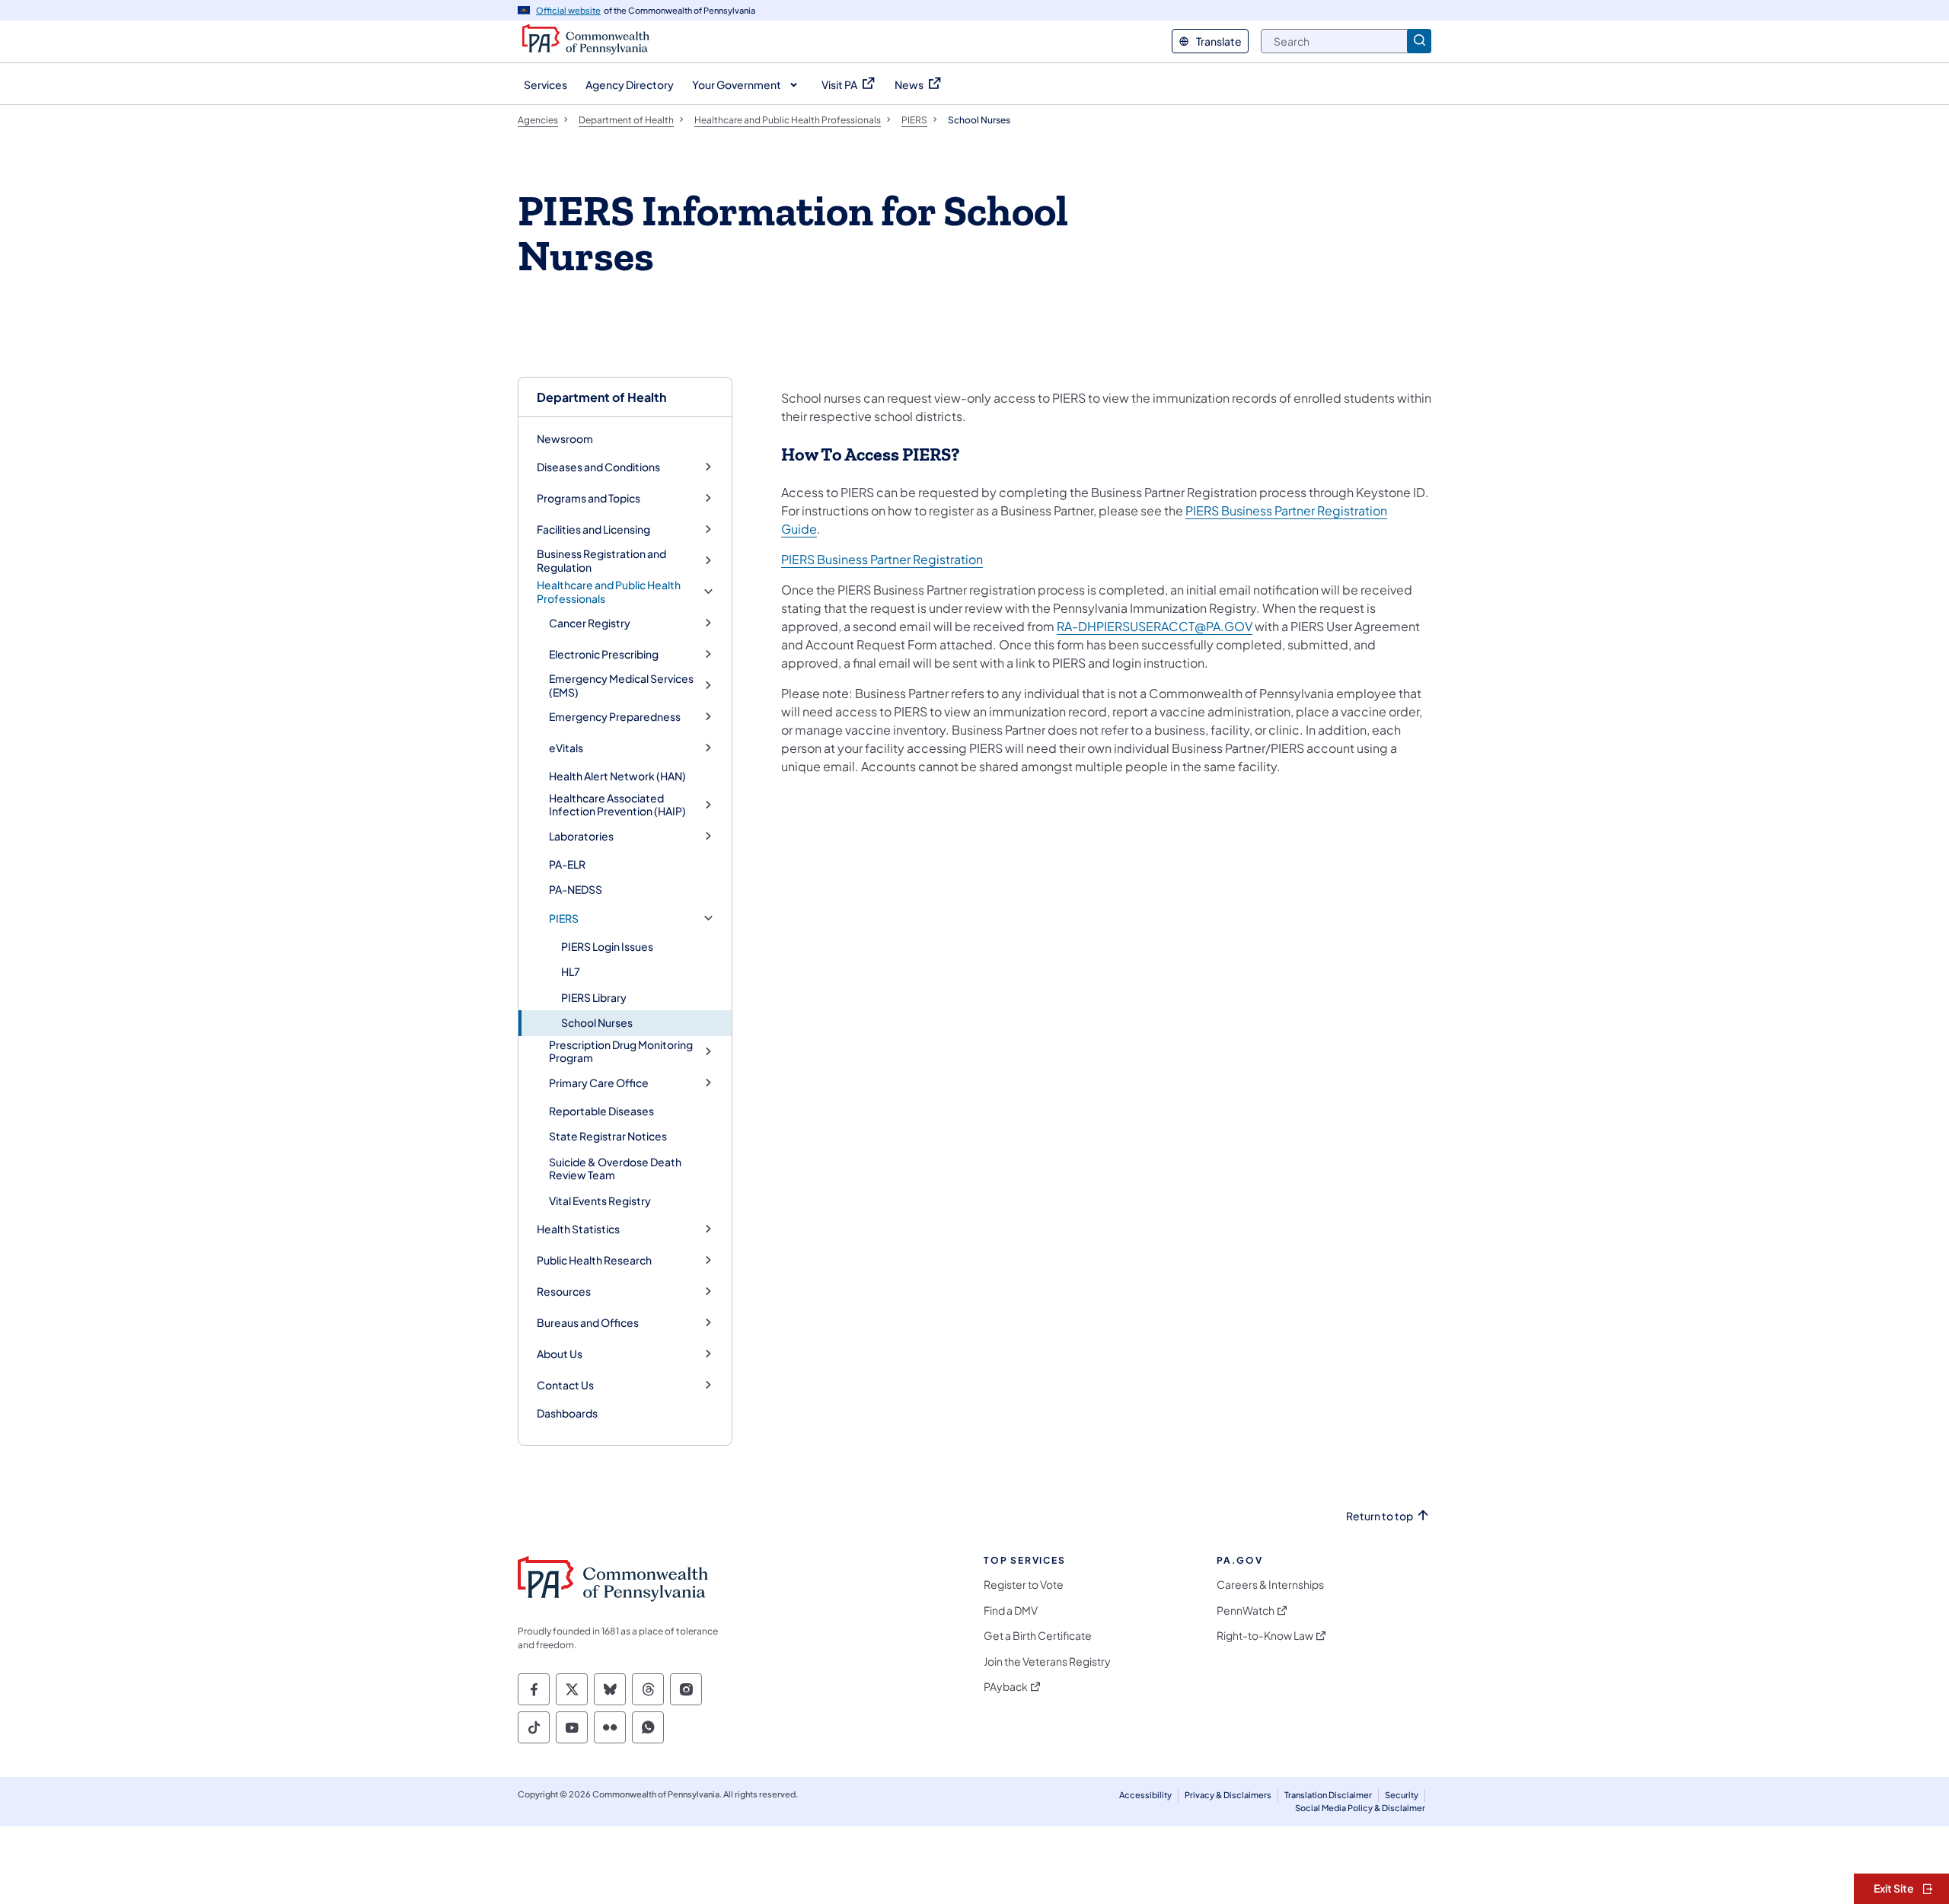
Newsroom (565, 439)
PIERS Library (594, 997)
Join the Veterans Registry (1047, 1662)
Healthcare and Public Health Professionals (609, 592)
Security (1402, 1795)
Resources (564, 1292)
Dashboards (567, 1413)
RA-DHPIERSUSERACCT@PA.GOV (1155, 626)
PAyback (1006, 1687)
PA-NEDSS (576, 889)
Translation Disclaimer (1328, 1795)
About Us (560, 1354)
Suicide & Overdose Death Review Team (615, 1169)
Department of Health (601, 397)
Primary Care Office (599, 1083)
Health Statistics (578, 1229)
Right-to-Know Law (1265, 1636)
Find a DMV (1011, 1611)
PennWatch (1246, 1611)
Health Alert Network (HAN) (617, 776)
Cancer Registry (590, 623)
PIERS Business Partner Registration (882, 559)
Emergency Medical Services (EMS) (621, 686)
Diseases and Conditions (598, 467)
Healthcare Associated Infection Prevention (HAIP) (617, 805)
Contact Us (565, 1385)
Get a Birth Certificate (1038, 1636)
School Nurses (597, 1022)
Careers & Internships (1270, 1585)
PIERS (564, 919)
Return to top (1380, 1516)
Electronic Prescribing (604, 654)
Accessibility (1145, 1795)
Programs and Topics (589, 498)
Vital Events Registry (600, 1201)
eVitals (566, 748)
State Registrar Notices (608, 1136)
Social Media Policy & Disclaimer (1360, 1808)
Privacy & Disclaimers (1228, 1795)
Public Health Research (594, 1260)
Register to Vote (1024, 1585)
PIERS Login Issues (607, 946)
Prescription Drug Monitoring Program (621, 1052)
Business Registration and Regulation (601, 561)
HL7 (571, 971)
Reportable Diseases (601, 1111)
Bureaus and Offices (588, 1323)
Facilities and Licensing (593, 529)
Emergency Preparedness (615, 717)
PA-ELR (567, 864)
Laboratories (581, 836)
